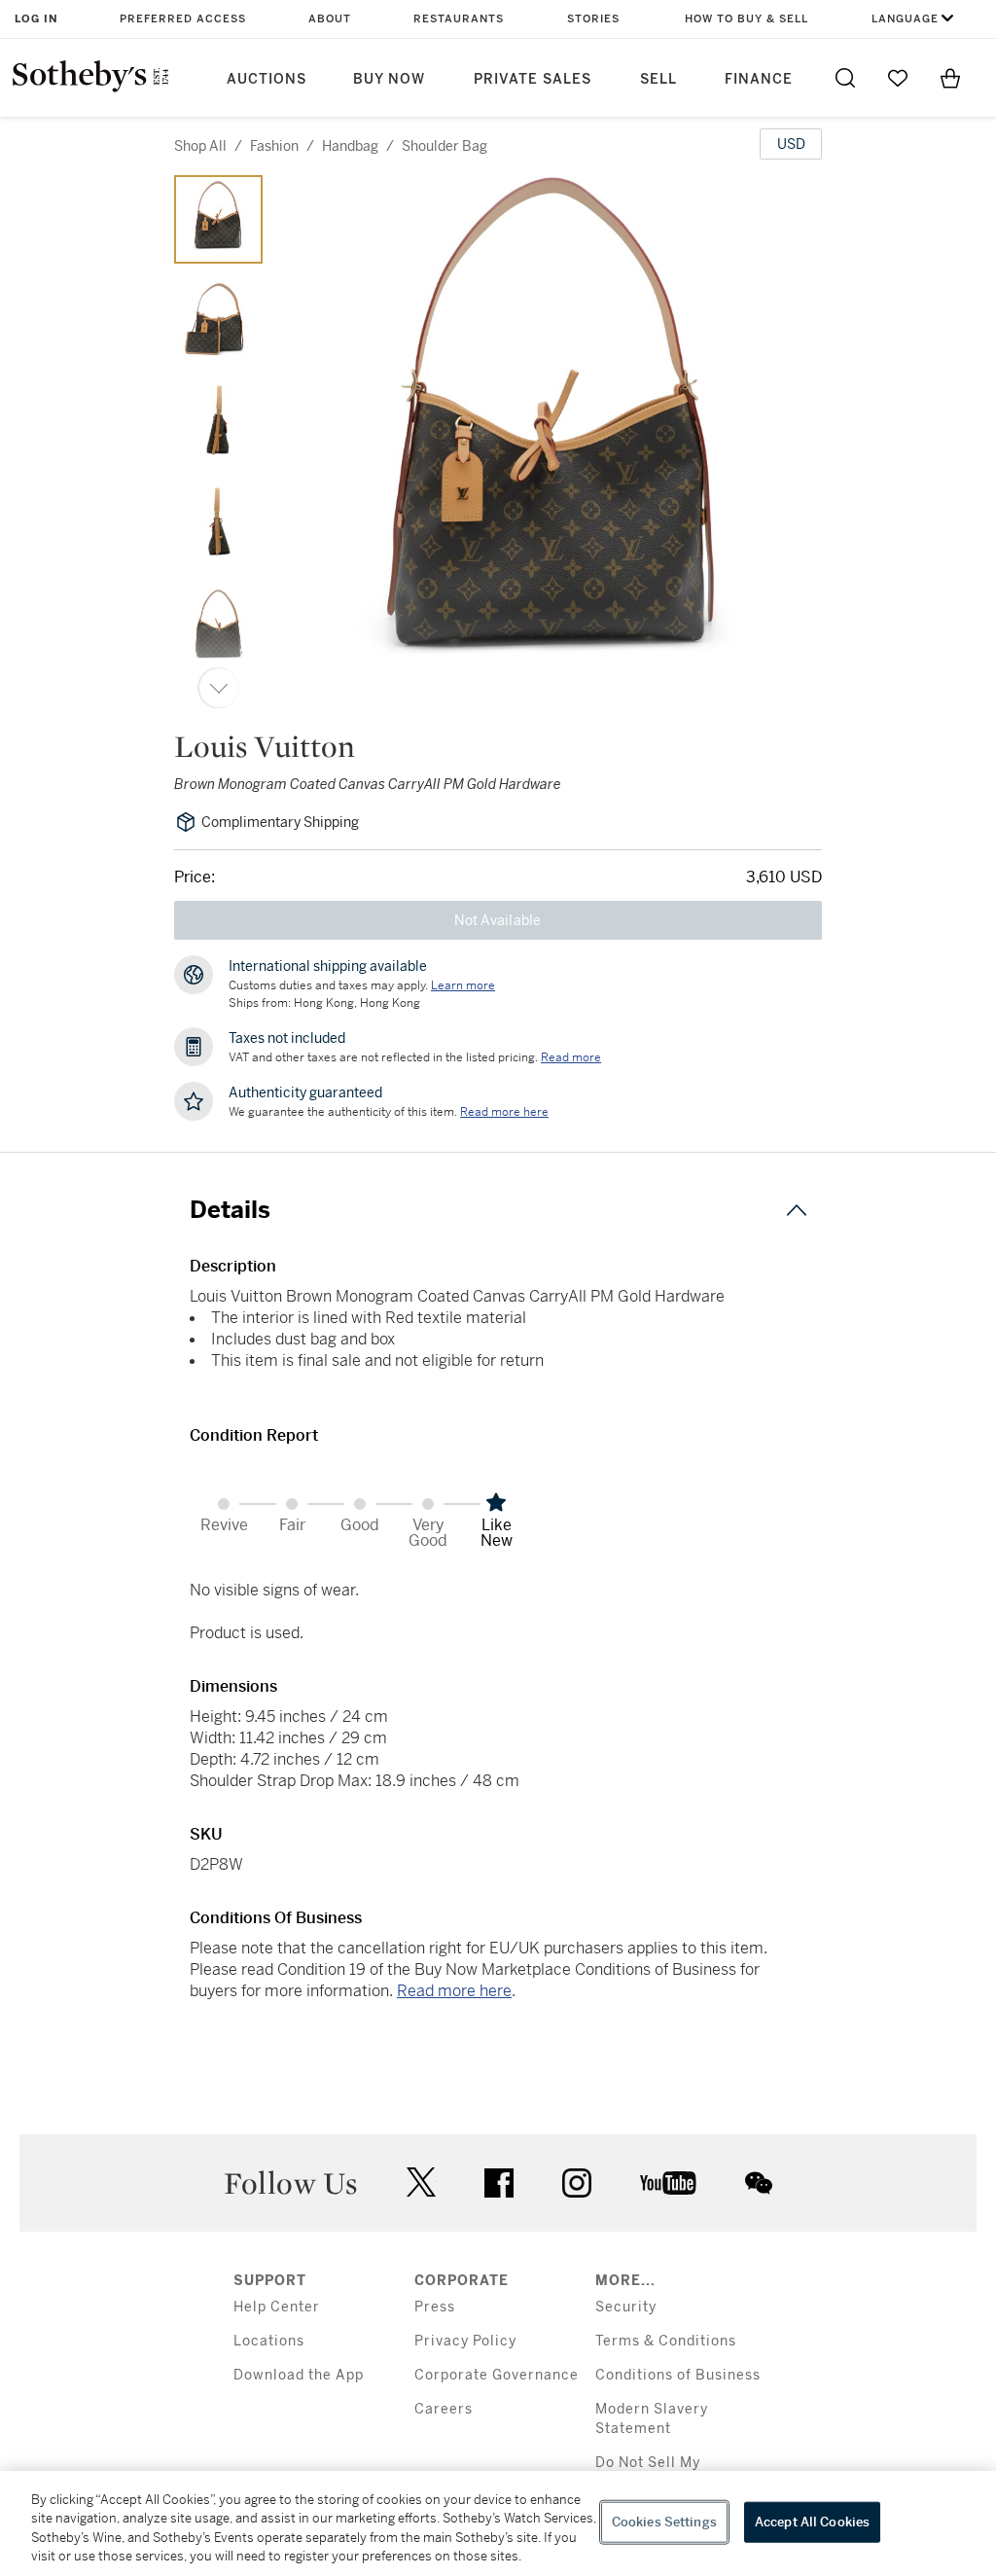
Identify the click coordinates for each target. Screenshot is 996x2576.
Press (435, 2307)
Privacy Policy (465, 2341)
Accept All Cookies (812, 2522)
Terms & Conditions (666, 2341)
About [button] (330, 19)
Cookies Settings (664, 2522)
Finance (759, 79)
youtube (668, 2183)
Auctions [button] (267, 79)
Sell (658, 79)
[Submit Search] (845, 78)
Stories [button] (593, 19)
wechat (759, 2183)
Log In (36, 19)
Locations (269, 2341)
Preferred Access (183, 19)
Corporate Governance (497, 2375)
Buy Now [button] (389, 79)
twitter (421, 2182)
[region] (498, 2523)
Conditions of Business (678, 2375)
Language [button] (905, 19)
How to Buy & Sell (747, 19)
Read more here (454, 1991)
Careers (444, 2409)
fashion (274, 146)
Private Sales (533, 79)
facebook (499, 2183)
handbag (350, 146)
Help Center (277, 2307)
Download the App (299, 2375)
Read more (571, 1057)
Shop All (200, 146)
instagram (577, 2183)
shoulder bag (445, 146)
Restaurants (459, 19)
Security (626, 2307)
